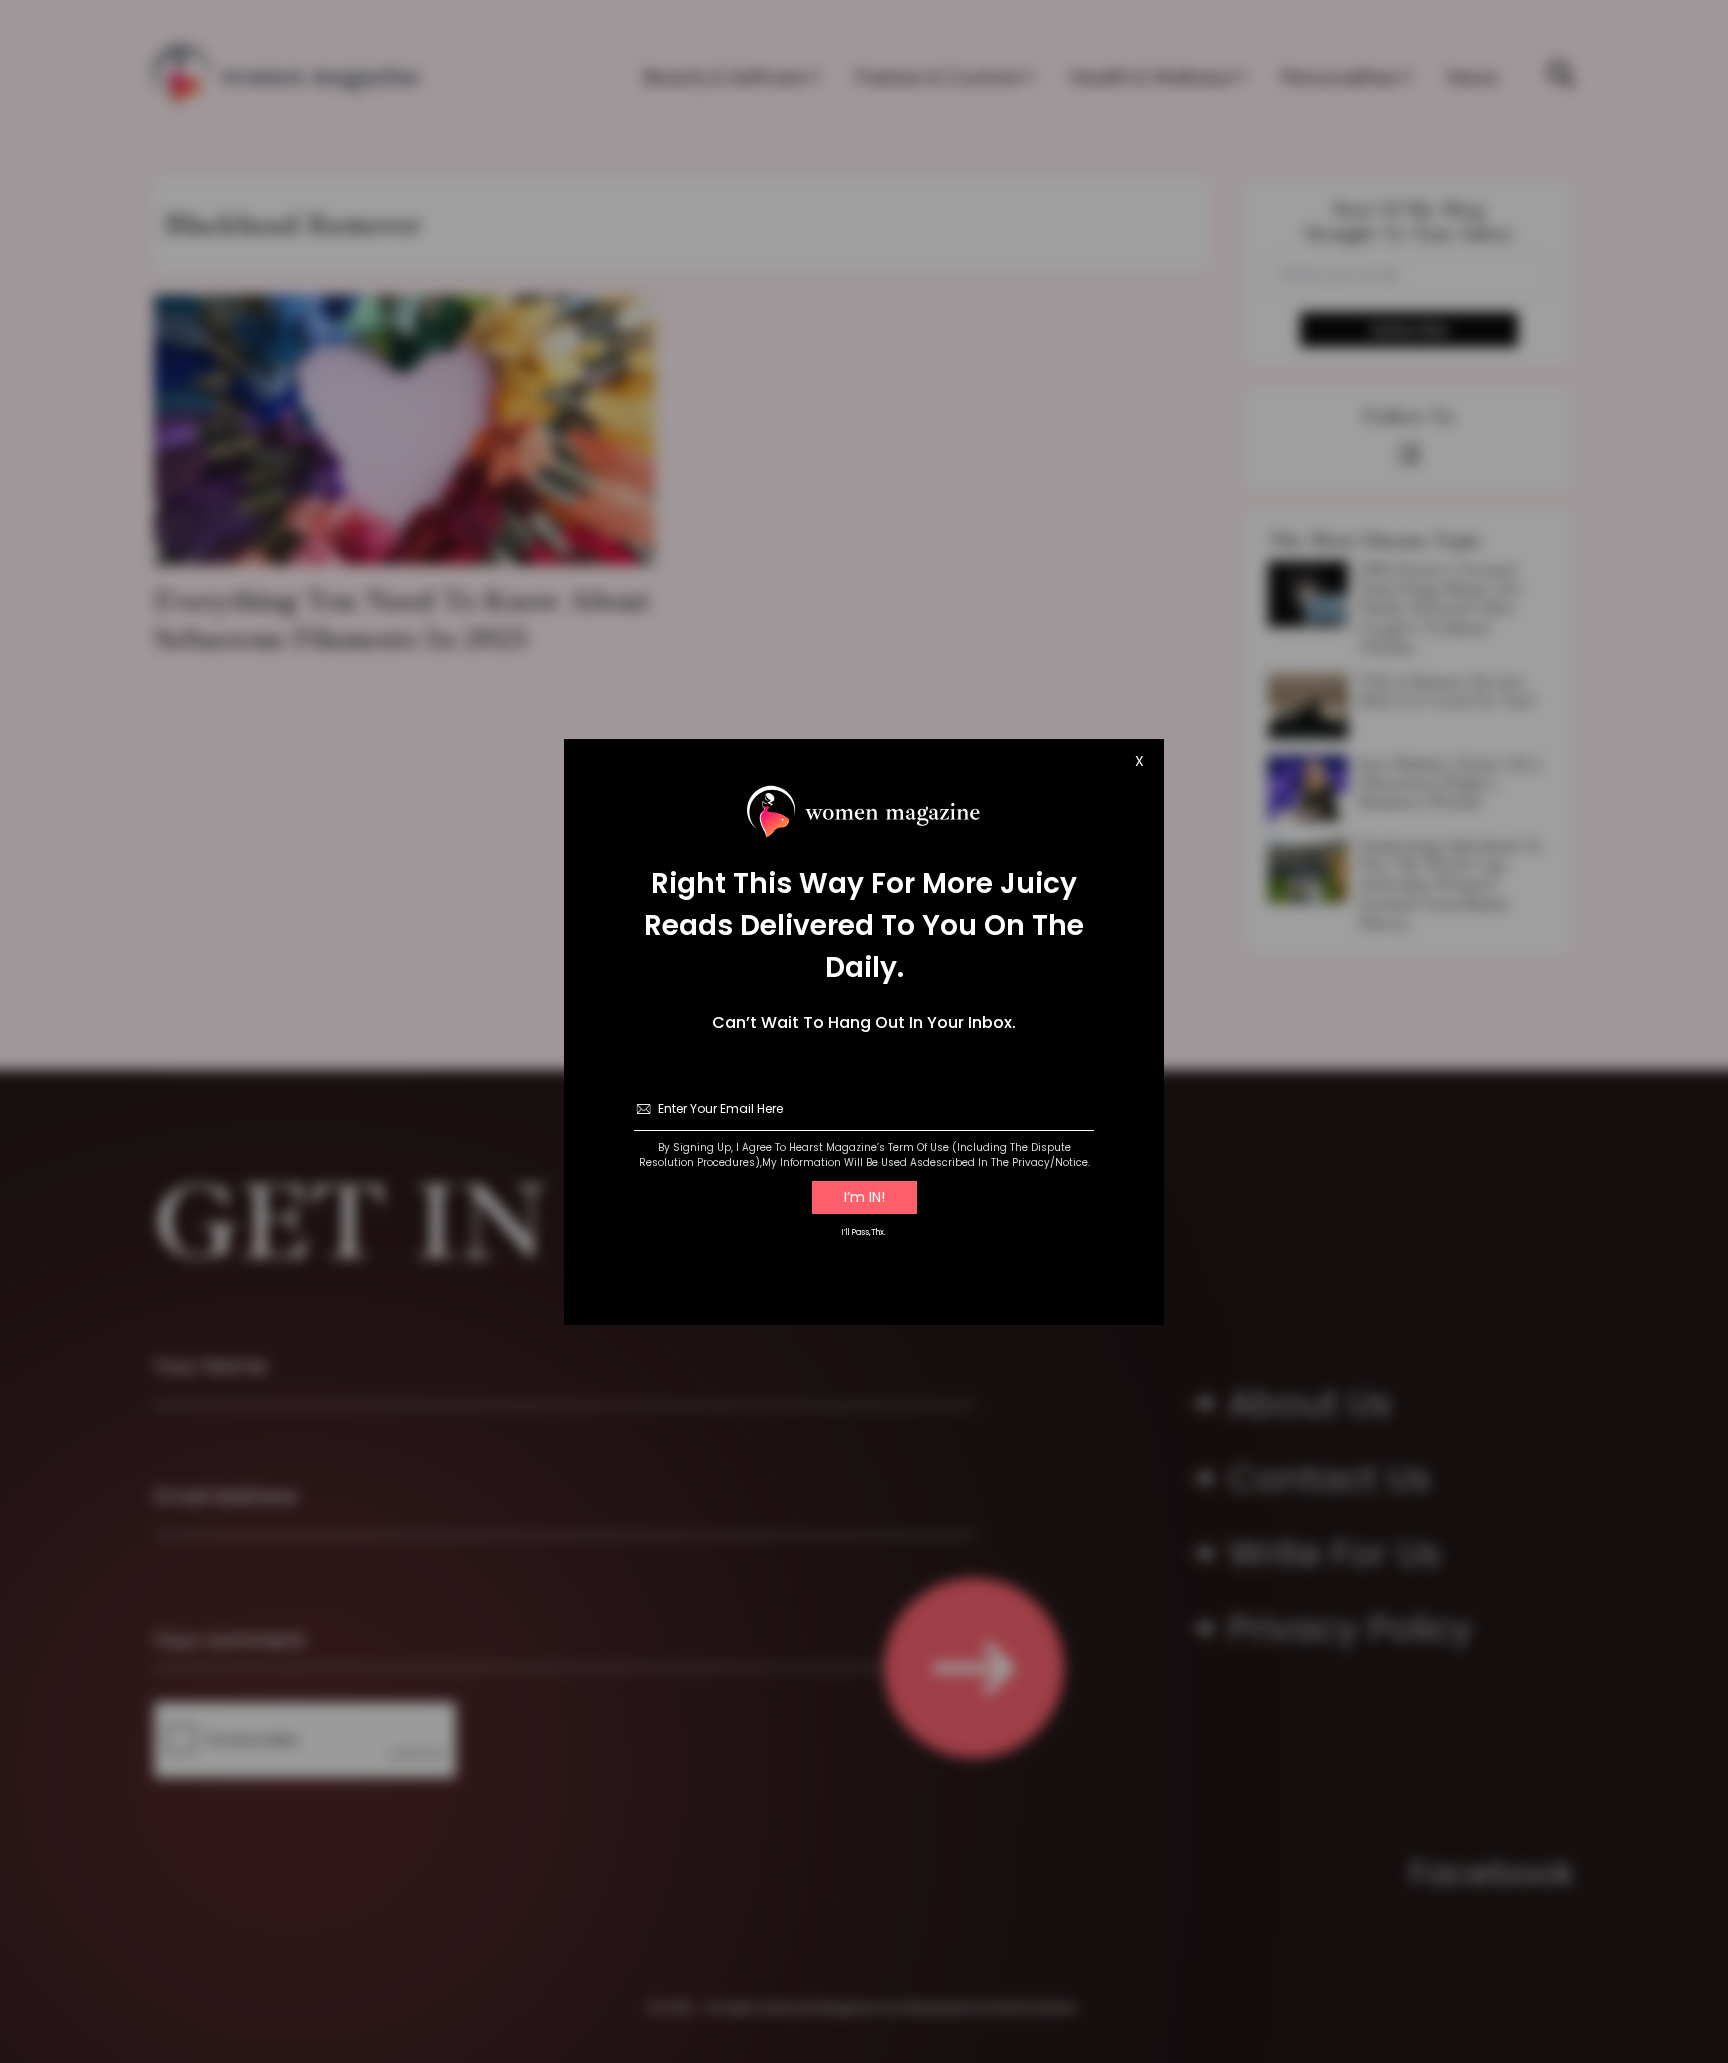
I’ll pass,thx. (864, 1232)
